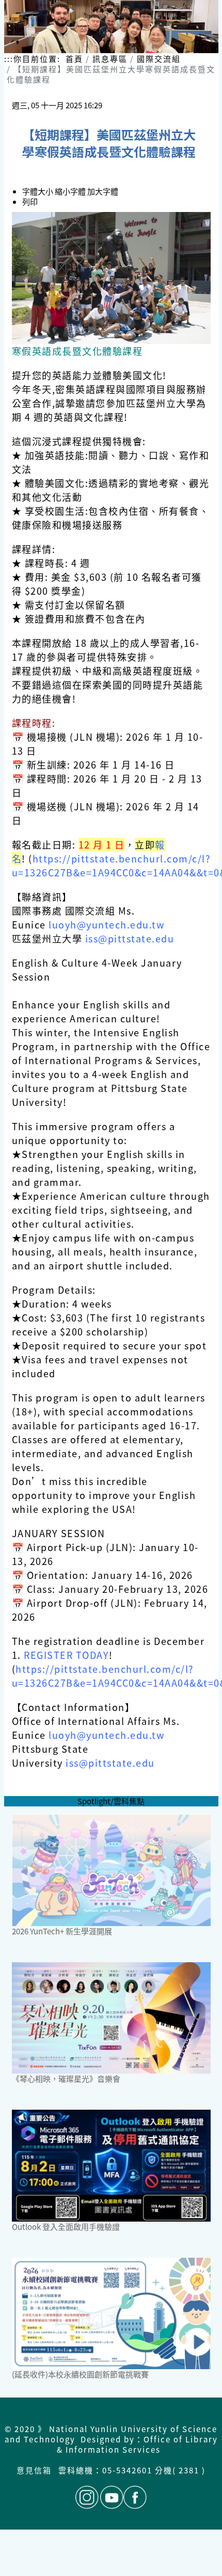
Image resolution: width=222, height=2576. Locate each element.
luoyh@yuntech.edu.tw (106, 924)
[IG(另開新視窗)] (87, 2497)
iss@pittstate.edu (130, 938)
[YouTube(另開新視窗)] (112, 2497)
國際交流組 (159, 59)
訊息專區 (110, 59)
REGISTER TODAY (66, 1655)
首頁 (74, 59)
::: (9, 59)
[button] (71, 191)
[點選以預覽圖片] (111, 278)
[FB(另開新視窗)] (135, 2497)
